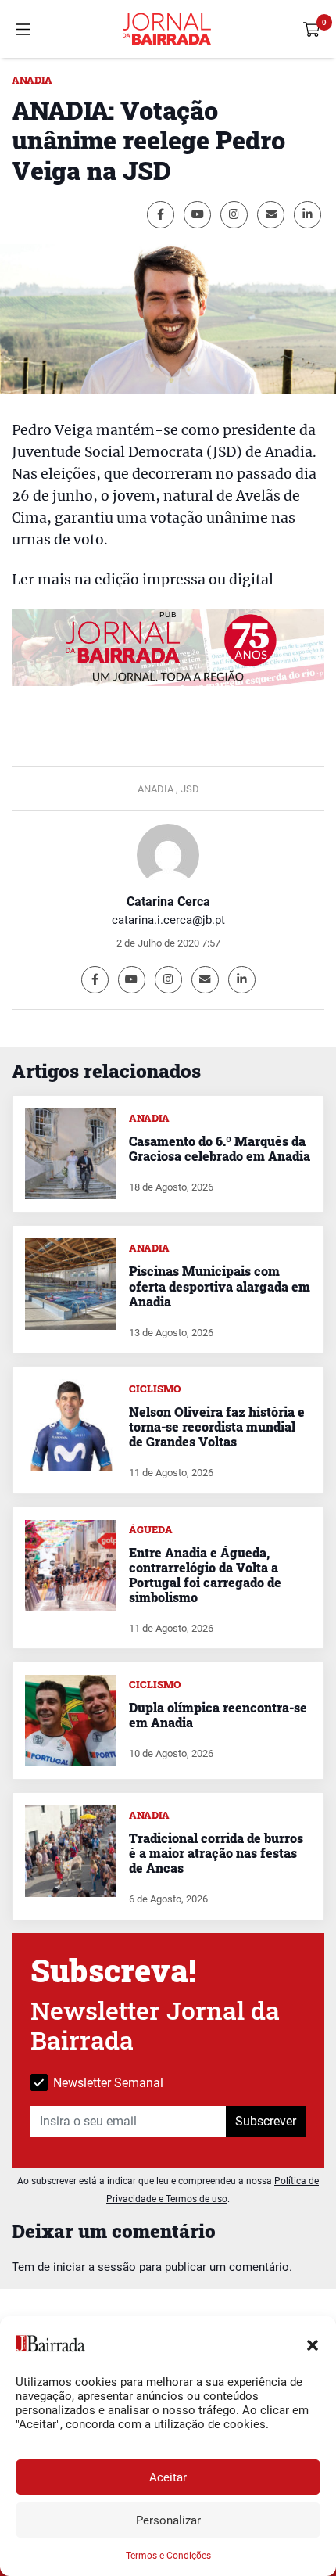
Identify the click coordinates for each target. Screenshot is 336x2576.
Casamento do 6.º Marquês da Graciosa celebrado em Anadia (220, 1148)
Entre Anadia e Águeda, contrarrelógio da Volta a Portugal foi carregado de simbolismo (205, 1575)
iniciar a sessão (95, 2267)
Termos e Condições (168, 2556)
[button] (313, 2344)
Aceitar (168, 2477)
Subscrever (266, 2121)
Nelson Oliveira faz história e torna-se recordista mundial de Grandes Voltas (217, 1426)
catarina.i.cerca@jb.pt (168, 920)
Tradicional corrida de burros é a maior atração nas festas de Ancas (216, 1853)
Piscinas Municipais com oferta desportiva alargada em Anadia (220, 1286)
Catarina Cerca (168, 902)
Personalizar (168, 2520)
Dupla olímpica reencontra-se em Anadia (218, 1715)
